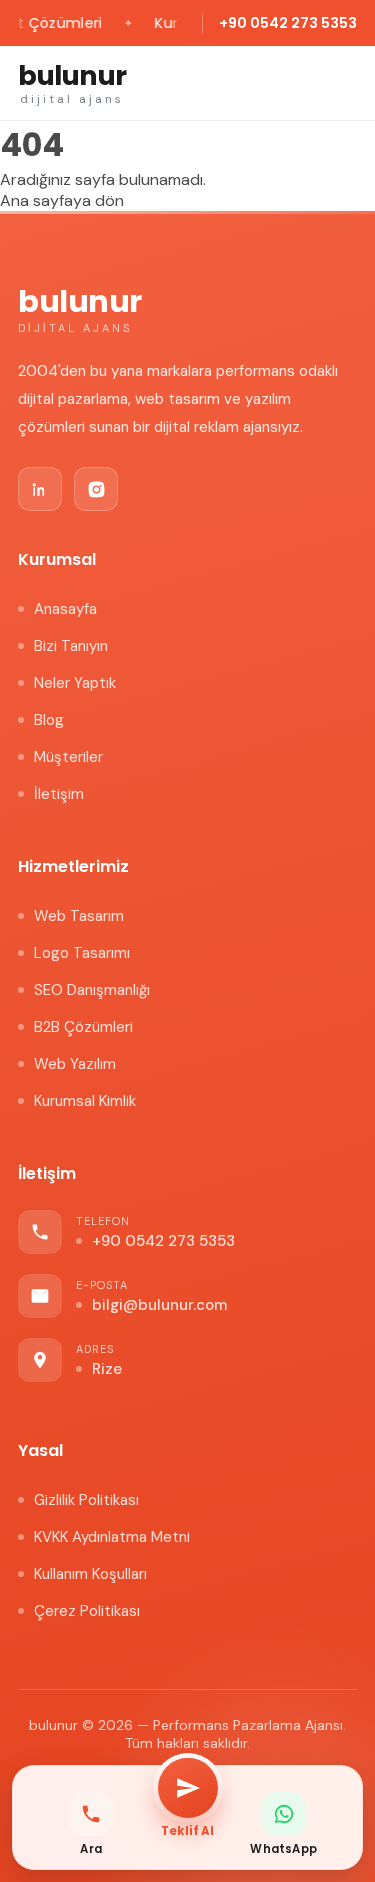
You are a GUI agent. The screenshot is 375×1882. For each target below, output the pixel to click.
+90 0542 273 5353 (288, 23)
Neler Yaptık (75, 683)
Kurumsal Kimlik (85, 1101)
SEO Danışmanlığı (92, 990)
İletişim (59, 794)
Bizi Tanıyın (71, 646)
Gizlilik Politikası (86, 1500)
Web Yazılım (75, 1064)
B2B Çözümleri (83, 1027)
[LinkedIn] (40, 489)
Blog (49, 720)
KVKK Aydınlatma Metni (112, 1537)
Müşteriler (68, 757)
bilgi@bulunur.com (159, 1305)
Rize (107, 1369)
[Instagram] (96, 489)
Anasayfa (65, 609)
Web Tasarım (79, 916)
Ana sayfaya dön (62, 200)
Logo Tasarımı (82, 953)
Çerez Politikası (87, 1611)
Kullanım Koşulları (90, 1574)
